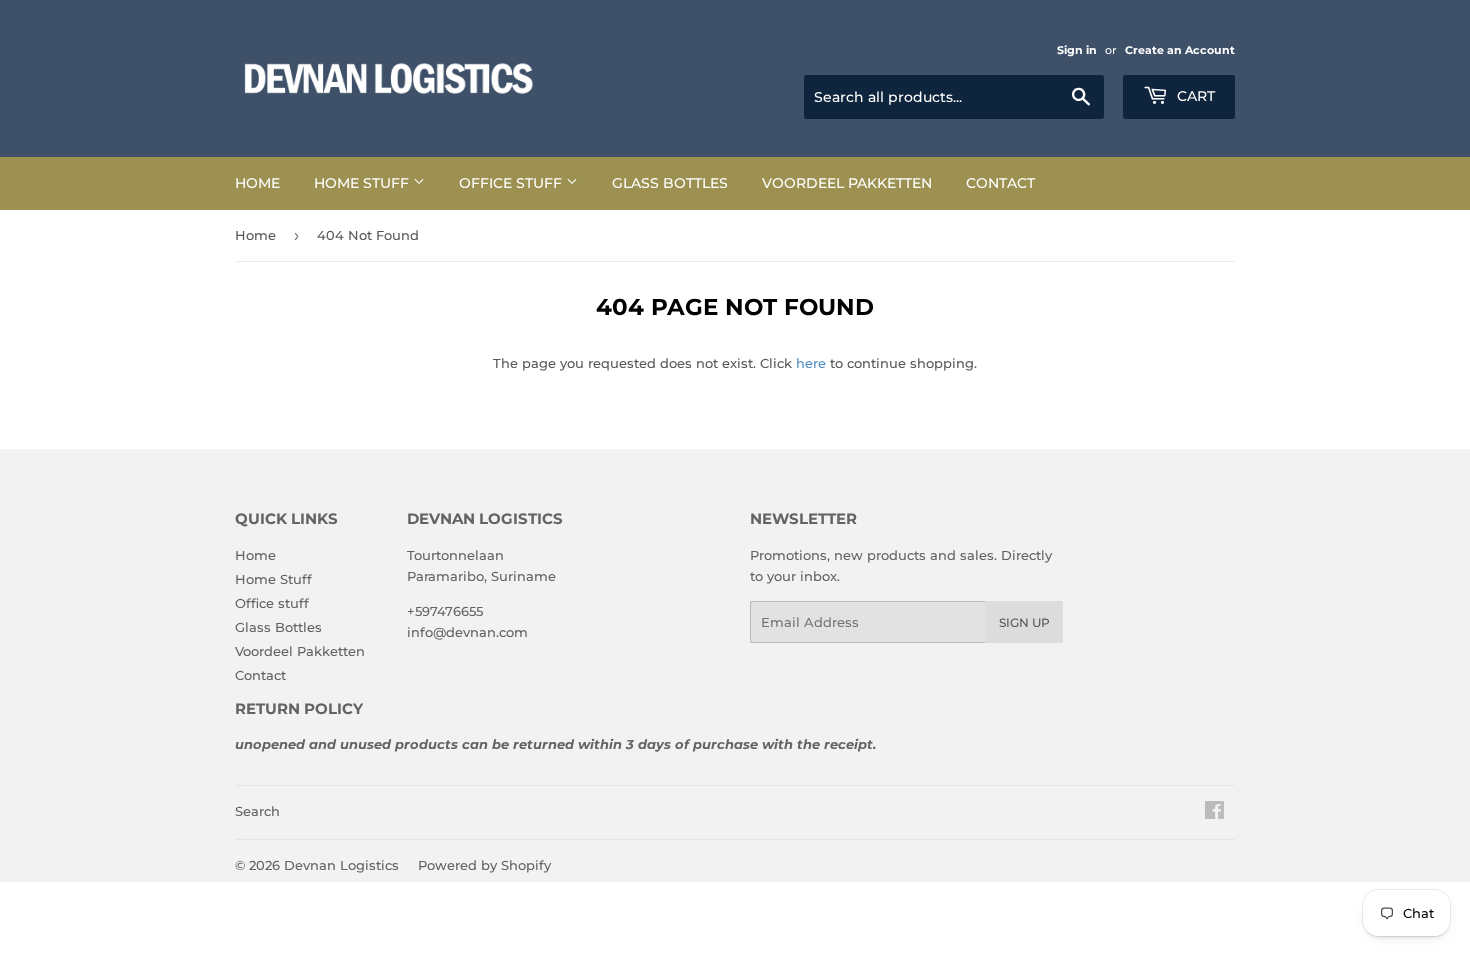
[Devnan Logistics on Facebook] (1214, 813)
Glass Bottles (670, 183)
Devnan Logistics (341, 865)
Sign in (1077, 50)
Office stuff (512, 183)
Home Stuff (363, 183)
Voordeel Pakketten (847, 183)
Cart (1194, 96)
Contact (1000, 183)
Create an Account (1180, 50)
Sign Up (1024, 622)
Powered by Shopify (484, 865)
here (811, 363)
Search (257, 811)
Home (257, 183)
